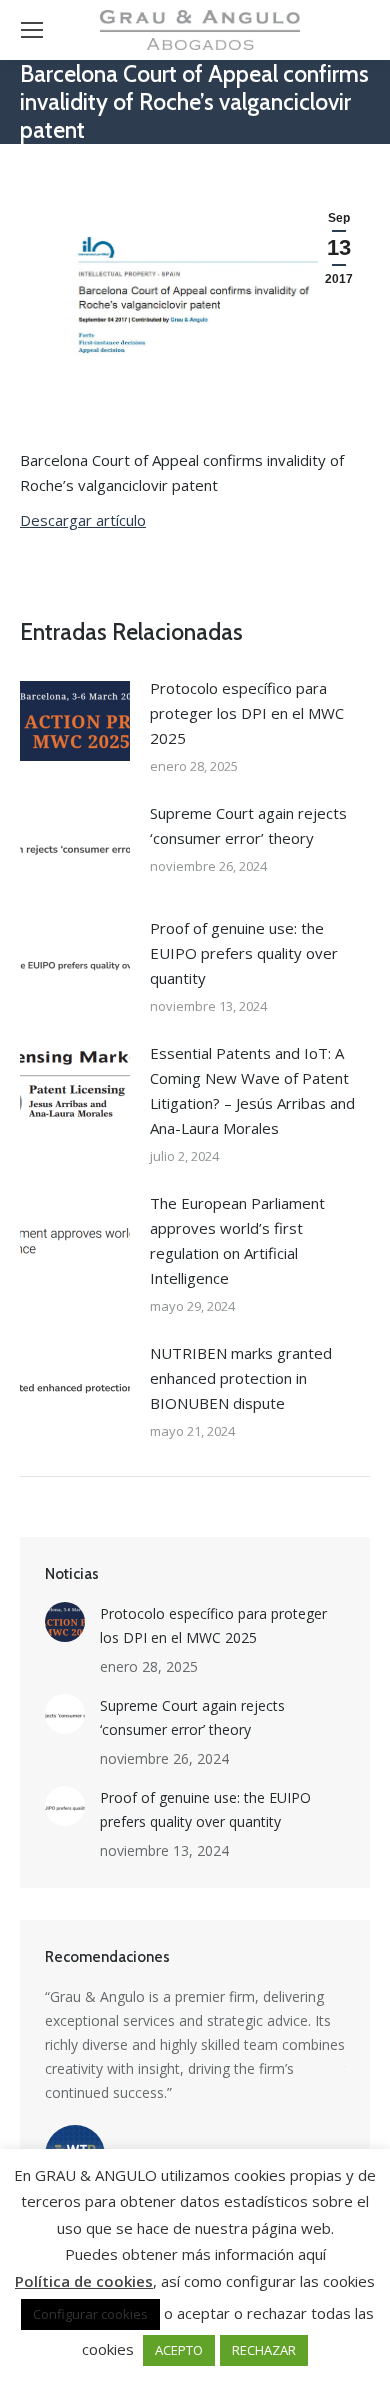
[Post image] (75, 721)
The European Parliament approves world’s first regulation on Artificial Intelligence (237, 1240)
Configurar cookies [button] (90, 2314)
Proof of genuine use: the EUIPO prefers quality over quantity (244, 953)
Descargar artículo (83, 520)
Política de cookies (84, 2281)
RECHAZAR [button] (264, 2350)
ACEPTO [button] (179, 2350)
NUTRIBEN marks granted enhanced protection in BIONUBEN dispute (241, 1378)
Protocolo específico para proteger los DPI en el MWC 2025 (247, 713)
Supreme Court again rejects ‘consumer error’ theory (248, 825)
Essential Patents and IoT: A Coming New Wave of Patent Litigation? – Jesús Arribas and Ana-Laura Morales (252, 1090)
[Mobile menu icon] (32, 30)
